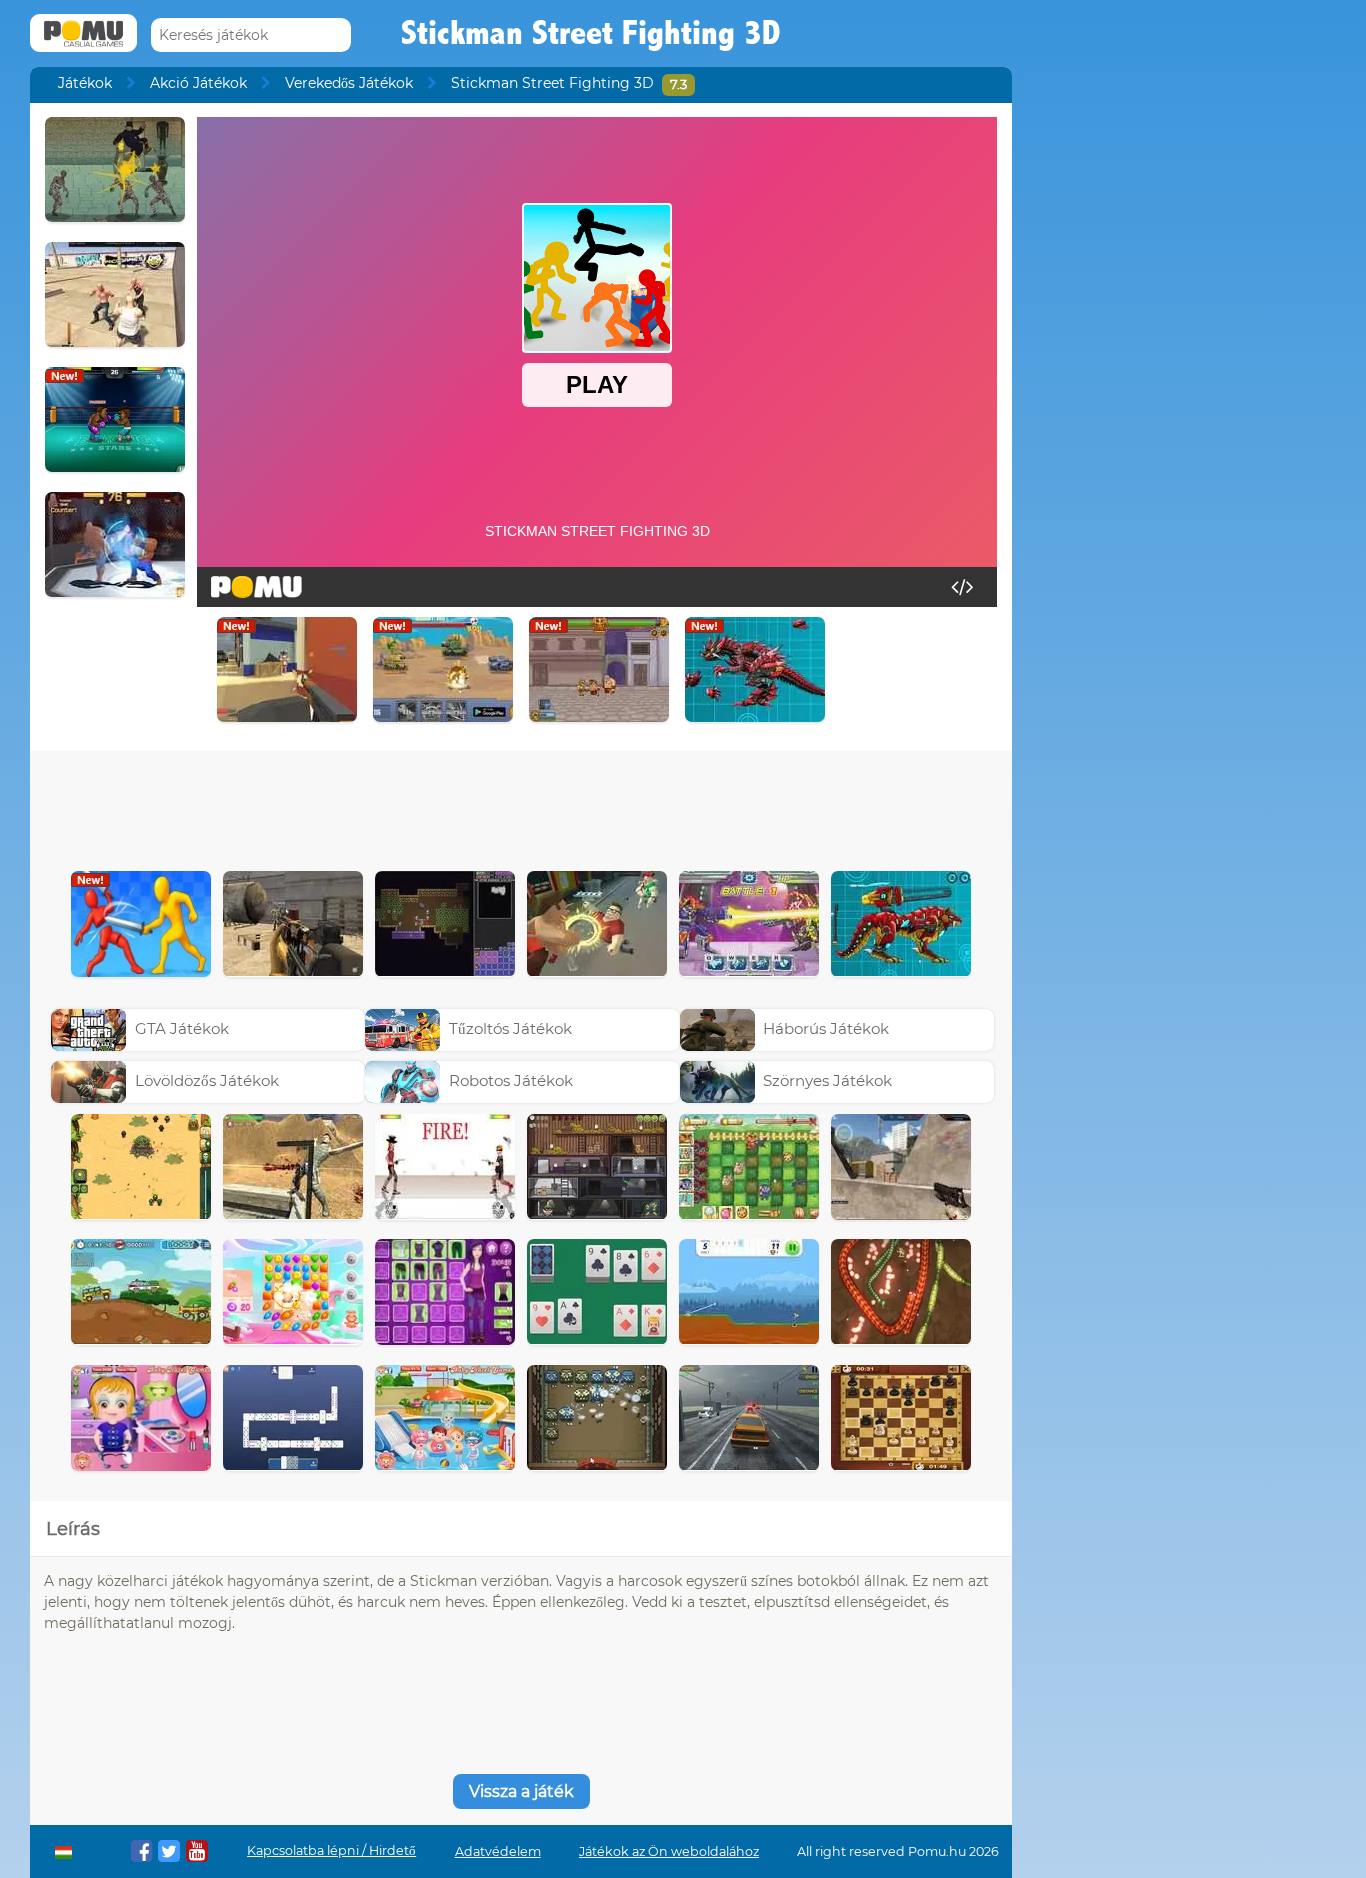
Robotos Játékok (511, 1080)
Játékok (85, 83)
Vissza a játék (521, 1791)
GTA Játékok (182, 1028)
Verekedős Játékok (349, 83)
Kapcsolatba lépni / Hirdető (331, 1850)
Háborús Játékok (826, 1028)
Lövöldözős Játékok (207, 1080)
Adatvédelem (498, 1851)
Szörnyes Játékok (827, 1080)
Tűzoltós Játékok (510, 1028)
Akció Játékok (198, 83)
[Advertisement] (521, 806)
